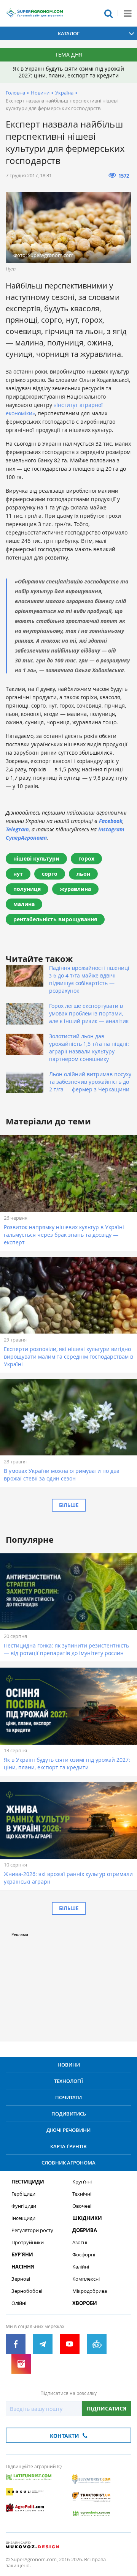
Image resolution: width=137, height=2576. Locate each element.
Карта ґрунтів (68, 2146)
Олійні (19, 2303)
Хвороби (85, 2303)
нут (18, 874)
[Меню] (127, 13)
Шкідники (87, 2218)
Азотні (80, 2243)
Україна (64, 93)
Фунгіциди (24, 2206)
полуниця (27, 889)
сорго (50, 874)
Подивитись (69, 2114)
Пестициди (28, 2182)
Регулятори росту (32, 2230)
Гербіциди (23, 2194)
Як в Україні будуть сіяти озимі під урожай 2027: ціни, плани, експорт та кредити (68, 72)
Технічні (82, 2194)
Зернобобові (27, 2291)
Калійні (81, 2267)
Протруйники (28, 2243)
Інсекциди (23, 2218)
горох (86, 858)
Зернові (21, 2279)
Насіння (23, 2267)
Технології (68, 2081)
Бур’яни (22, 2255)
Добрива (85, 2230)
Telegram (17, 829)
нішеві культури (36, 858)
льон (83, 874)
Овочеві (82, 2206)
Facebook (111, 821)
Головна (15, 93)
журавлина (75, 889)
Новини (40, 93)
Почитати (68, 2097)
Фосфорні (84, 2255)
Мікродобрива (90, 2291)
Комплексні (86, 2279)
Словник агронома (68, 2163)
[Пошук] (108, 13)
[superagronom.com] (34, 13)
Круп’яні (82, 2182)
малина (24, 904)
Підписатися (107, 2408)
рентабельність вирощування (55, 919)
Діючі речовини (68, 2130)
